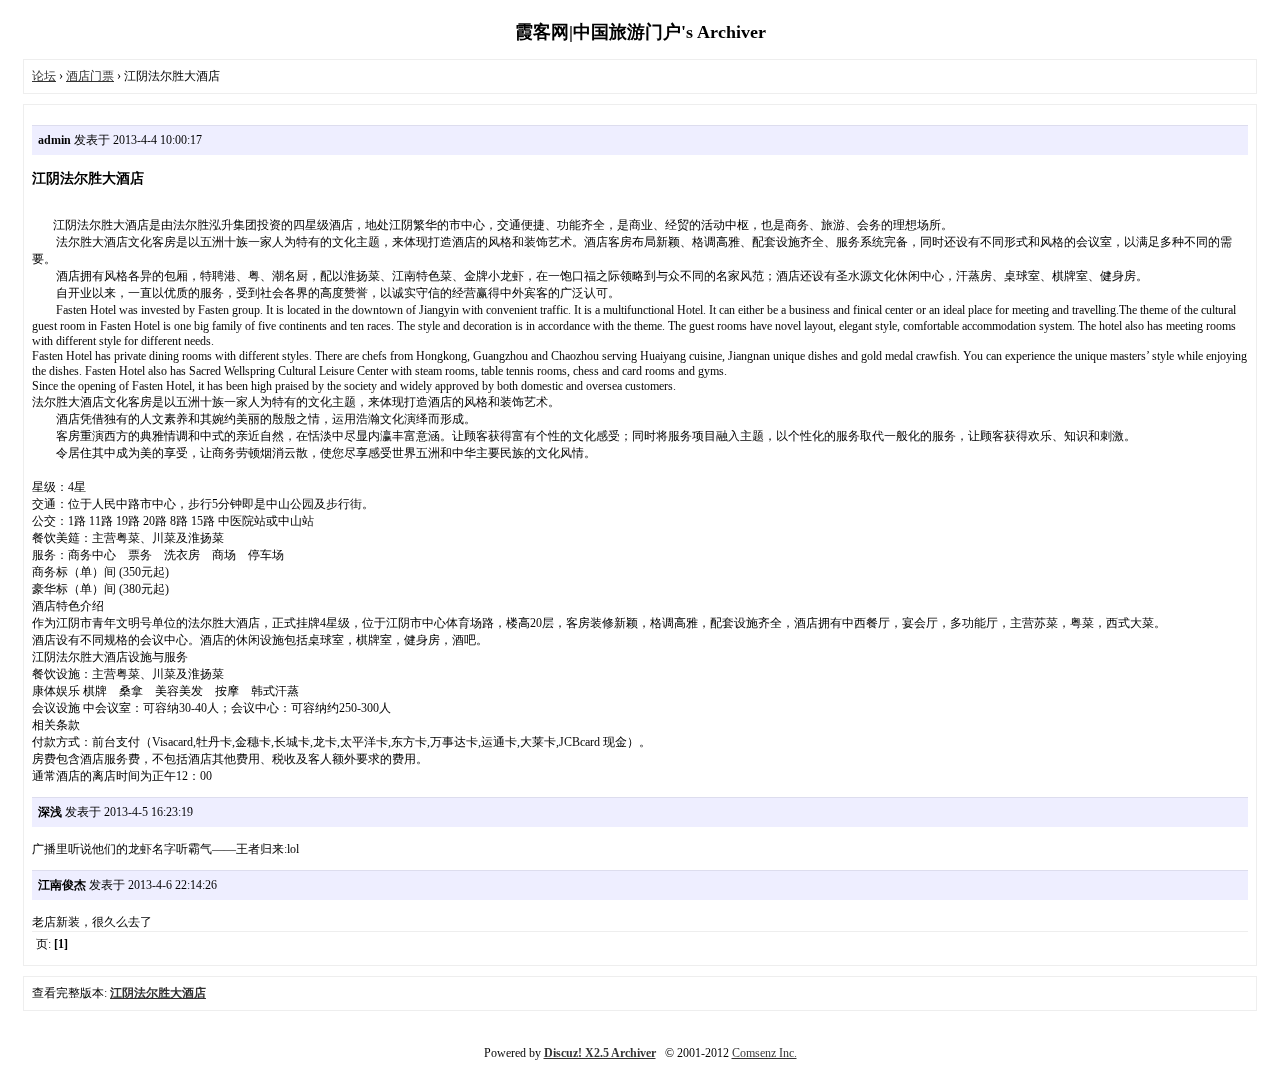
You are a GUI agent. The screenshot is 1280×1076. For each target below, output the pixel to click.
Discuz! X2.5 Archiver (600, 1053)
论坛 (44, 76)
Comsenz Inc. (764, 1053)
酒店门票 (90, 76)
